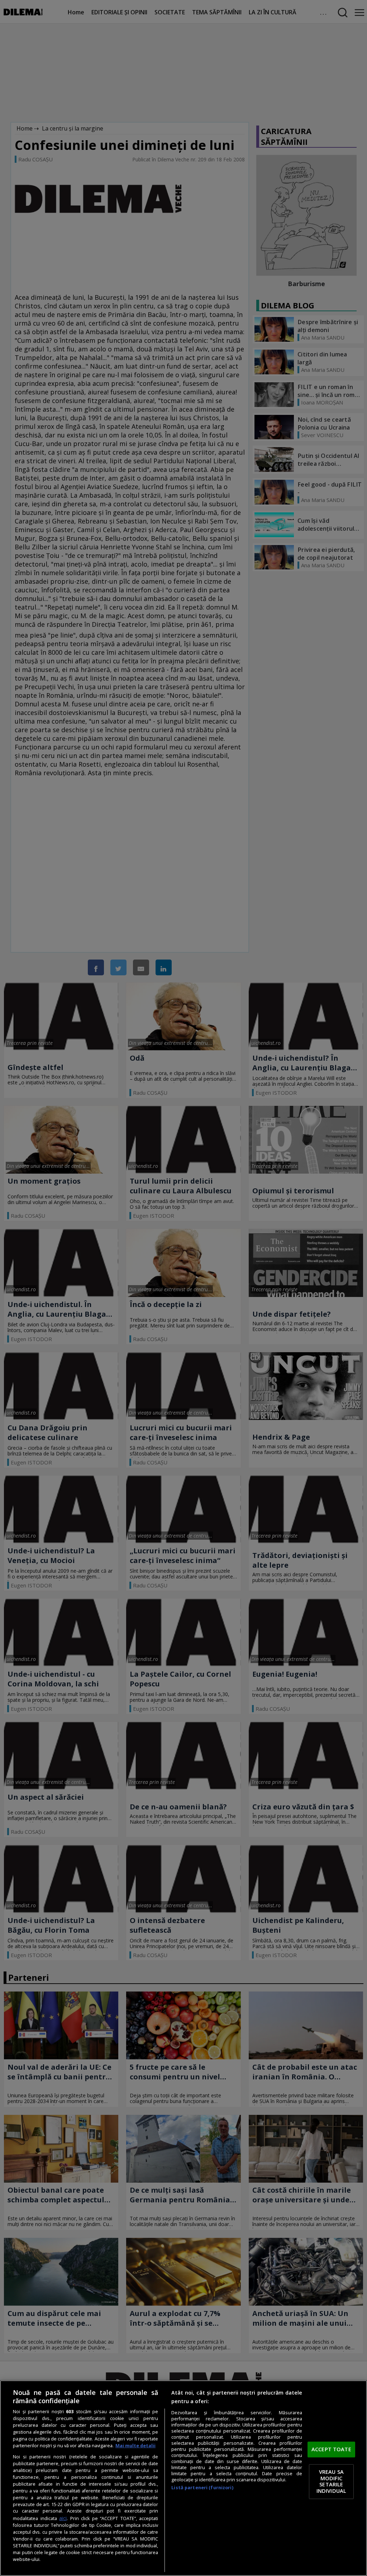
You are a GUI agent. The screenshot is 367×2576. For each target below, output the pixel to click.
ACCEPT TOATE (331, 2449)
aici (63, 2518)
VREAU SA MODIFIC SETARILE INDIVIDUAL (331, 2482)
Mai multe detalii (135, 2446)
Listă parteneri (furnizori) (202, 2488)
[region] (183, 2478)
